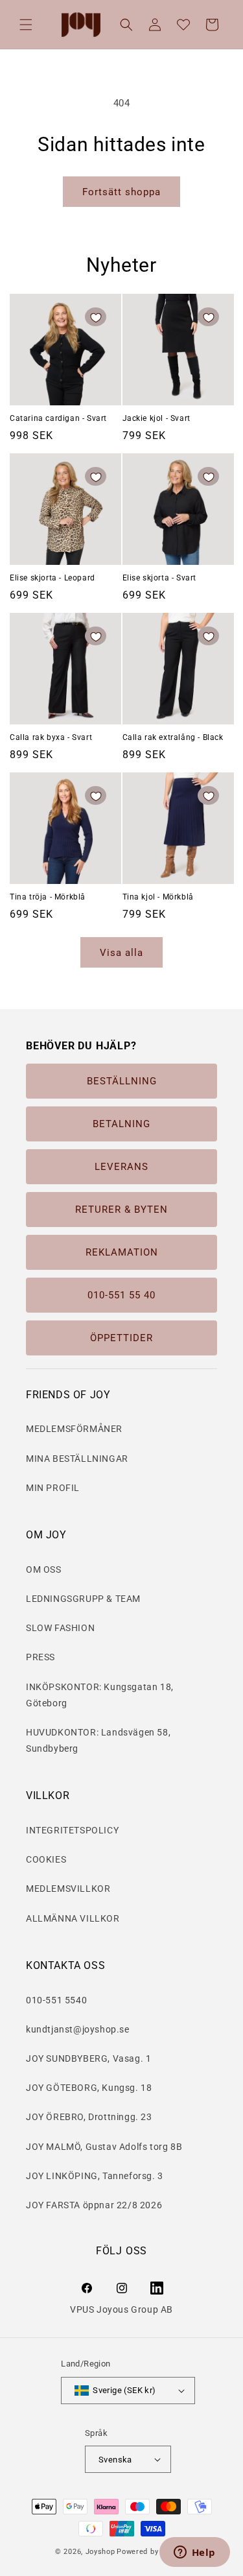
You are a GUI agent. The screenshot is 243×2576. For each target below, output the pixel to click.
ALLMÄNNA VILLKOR (73, 1918)
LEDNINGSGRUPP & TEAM (83, 1599)
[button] (26, 25)
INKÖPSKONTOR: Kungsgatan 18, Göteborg (100, 1695)
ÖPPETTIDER (121, 1338)
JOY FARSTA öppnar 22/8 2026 (94, 2205)
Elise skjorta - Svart (160, 578)
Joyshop (100, 2552)
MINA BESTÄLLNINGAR (77, 1459)
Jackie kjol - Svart (156, 418)
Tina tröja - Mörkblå (48, 897)
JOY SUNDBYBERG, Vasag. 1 (88, 2058)
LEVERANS (121, 1167)
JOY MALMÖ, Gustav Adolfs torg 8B (104, 2147)
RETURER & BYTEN (121, 1210)
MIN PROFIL (53, 1488)
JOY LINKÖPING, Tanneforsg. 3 (95, 2176)
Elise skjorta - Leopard (52, 578)
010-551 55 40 (121, 1295)
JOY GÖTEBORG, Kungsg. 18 (89, 2088)
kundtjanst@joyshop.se (78, 2029)
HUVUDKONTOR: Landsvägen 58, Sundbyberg (98, 1740)
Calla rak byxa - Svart (51, 737)
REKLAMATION (122, 1252)
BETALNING (121, 1124)
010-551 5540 (56, 2000)
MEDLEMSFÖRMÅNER (74, 1429)
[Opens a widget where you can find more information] (194, 2553)
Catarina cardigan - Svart (58, 418)
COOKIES (46, 1859)
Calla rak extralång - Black (173, 737)
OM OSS (44, 1569)
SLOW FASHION (60, 1628)
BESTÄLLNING (122, 1081)
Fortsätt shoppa (121, 192)
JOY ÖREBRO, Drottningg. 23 (89, 2117)
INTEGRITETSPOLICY (72, 1830)
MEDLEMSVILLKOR (68, 1889)
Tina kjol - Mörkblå (158, 897)
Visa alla (121, 953)
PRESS (40, 1657)
